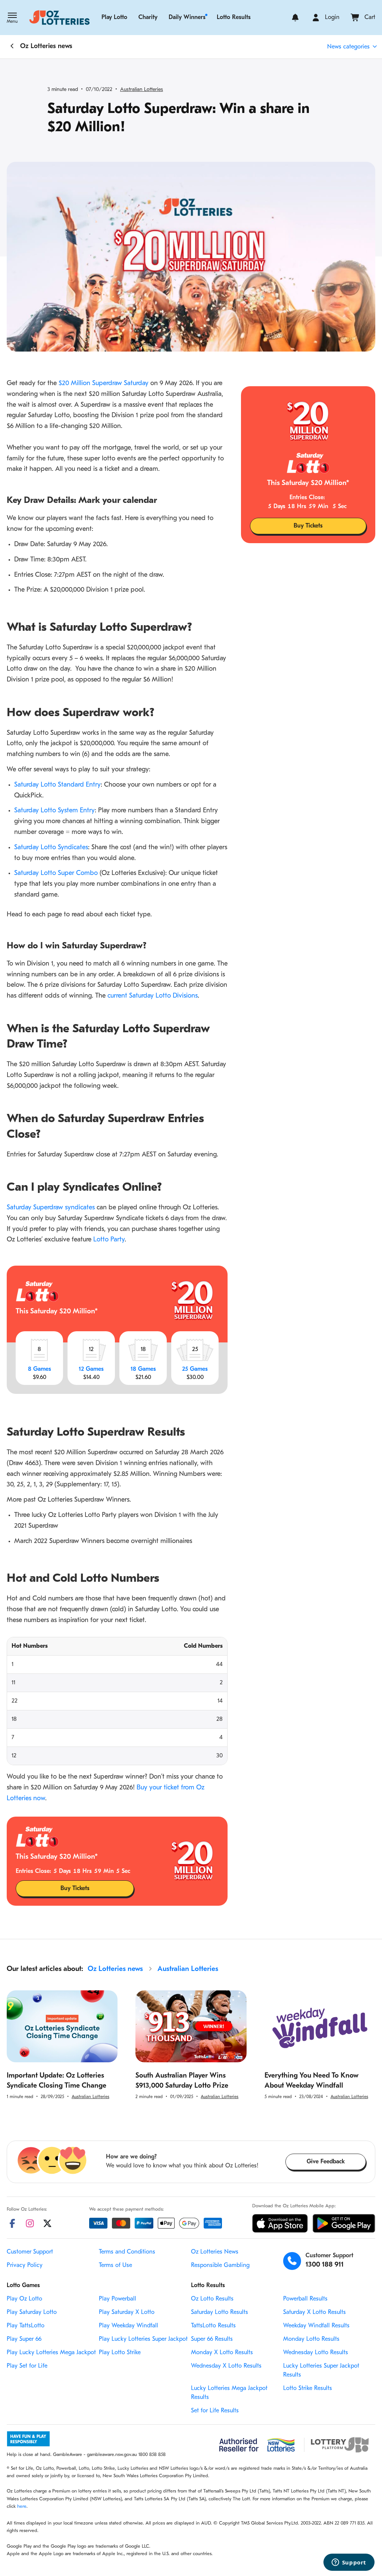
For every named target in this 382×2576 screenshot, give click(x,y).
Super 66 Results (212, 2339)
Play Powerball (118, 2299)
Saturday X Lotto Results (314, 2312)
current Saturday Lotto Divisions (153, 996)
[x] (47, 2223)
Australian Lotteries (142, 90)
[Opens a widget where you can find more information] (349, 2563)
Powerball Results (305, 2299)
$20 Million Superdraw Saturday (104, 384)
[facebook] (12, 2223)
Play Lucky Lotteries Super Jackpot (143, 2339)
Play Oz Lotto (24, 2299)
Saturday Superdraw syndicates (51, 1208)
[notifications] (295, 18)
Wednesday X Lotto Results (226, 2366)
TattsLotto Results (213, 2326)
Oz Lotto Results (212, 2299)
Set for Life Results (215, 2411)
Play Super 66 (24, 2339)
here (22, 2506)
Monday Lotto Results (311, 2339)
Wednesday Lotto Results (316, 2353)
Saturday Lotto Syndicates (51, 848)
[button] (12, 19)
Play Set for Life (27, 2366)
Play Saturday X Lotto (127, 2312)
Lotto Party (109, 1240)
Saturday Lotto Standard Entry (57, 785)
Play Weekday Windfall (129, 2326)
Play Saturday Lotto (32, 2312)
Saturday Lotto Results (220, 2312)
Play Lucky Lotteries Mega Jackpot (51, 2353)
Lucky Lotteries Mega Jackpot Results (229, 2393)
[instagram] (30, 2223)
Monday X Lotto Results (222, 2353)
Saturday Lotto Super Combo (56, 873)
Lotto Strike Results (308, 2388)
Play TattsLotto (26, 2326)
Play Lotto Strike (120, 2353)
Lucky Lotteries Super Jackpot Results (321, 2371)
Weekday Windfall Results (316, 2326)
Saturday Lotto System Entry (54, 811)
